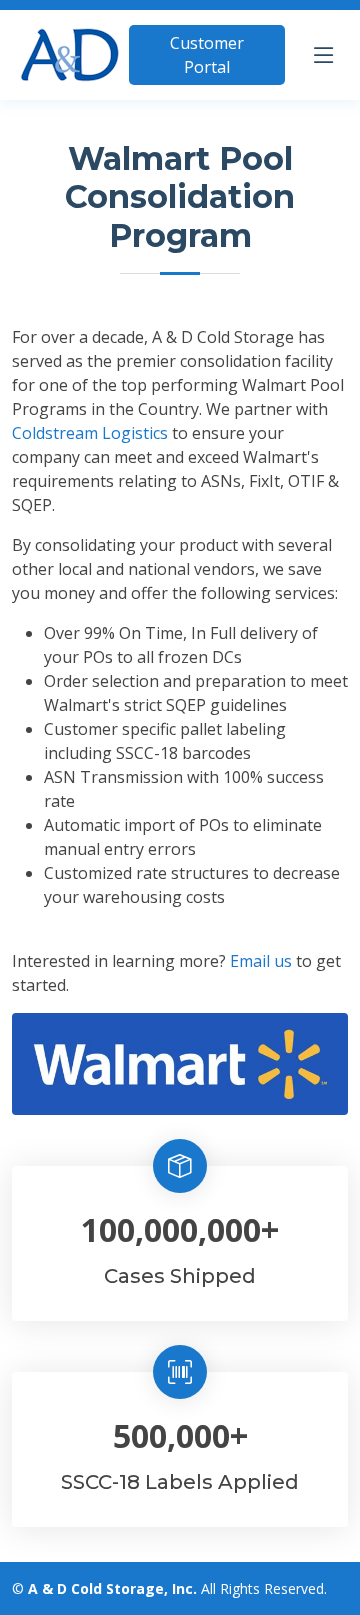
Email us (261, 961)
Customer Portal (207, 55)
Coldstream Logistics (90, 433)
